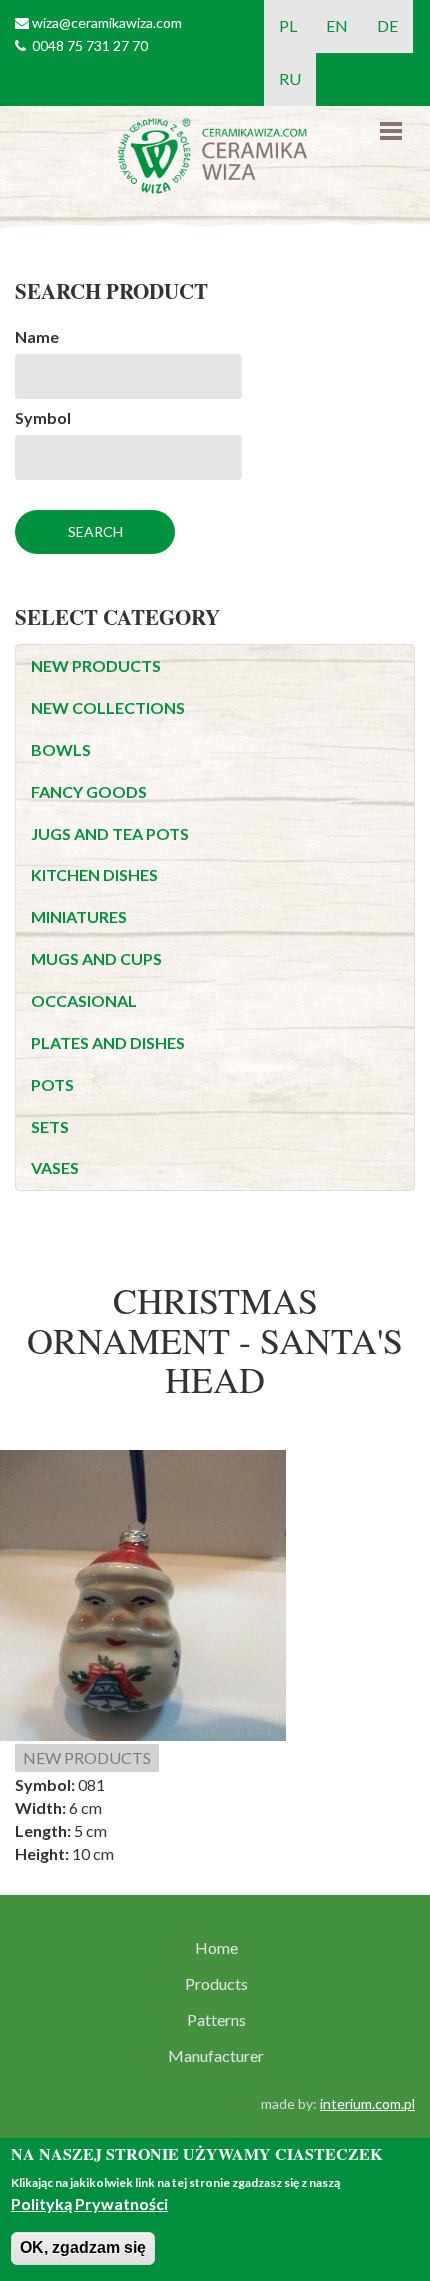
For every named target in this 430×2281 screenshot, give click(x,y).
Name (37, 336)
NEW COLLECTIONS (108, 707)
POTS (52, 1084)
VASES (55, 1167)
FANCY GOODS (89, 791)
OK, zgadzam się (83, 2247)
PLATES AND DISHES (108, 1042)
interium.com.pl (367, 2103)
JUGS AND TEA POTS (110, 833)
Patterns (216, 2020)
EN (337, 25)
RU (290, 78)
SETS (50, 1126)
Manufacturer (216, 2056)
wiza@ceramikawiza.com (107, 22)
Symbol (43, 417)
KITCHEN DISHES (94, 874)
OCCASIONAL (84, 1000)
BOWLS (61, 749)
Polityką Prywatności (89, 2203)
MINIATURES (79, 916)
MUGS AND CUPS (96, 958)
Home (216, 1948)
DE (387, 25)
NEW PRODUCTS (96, 665)
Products (216, 1984)
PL (288, 25)
